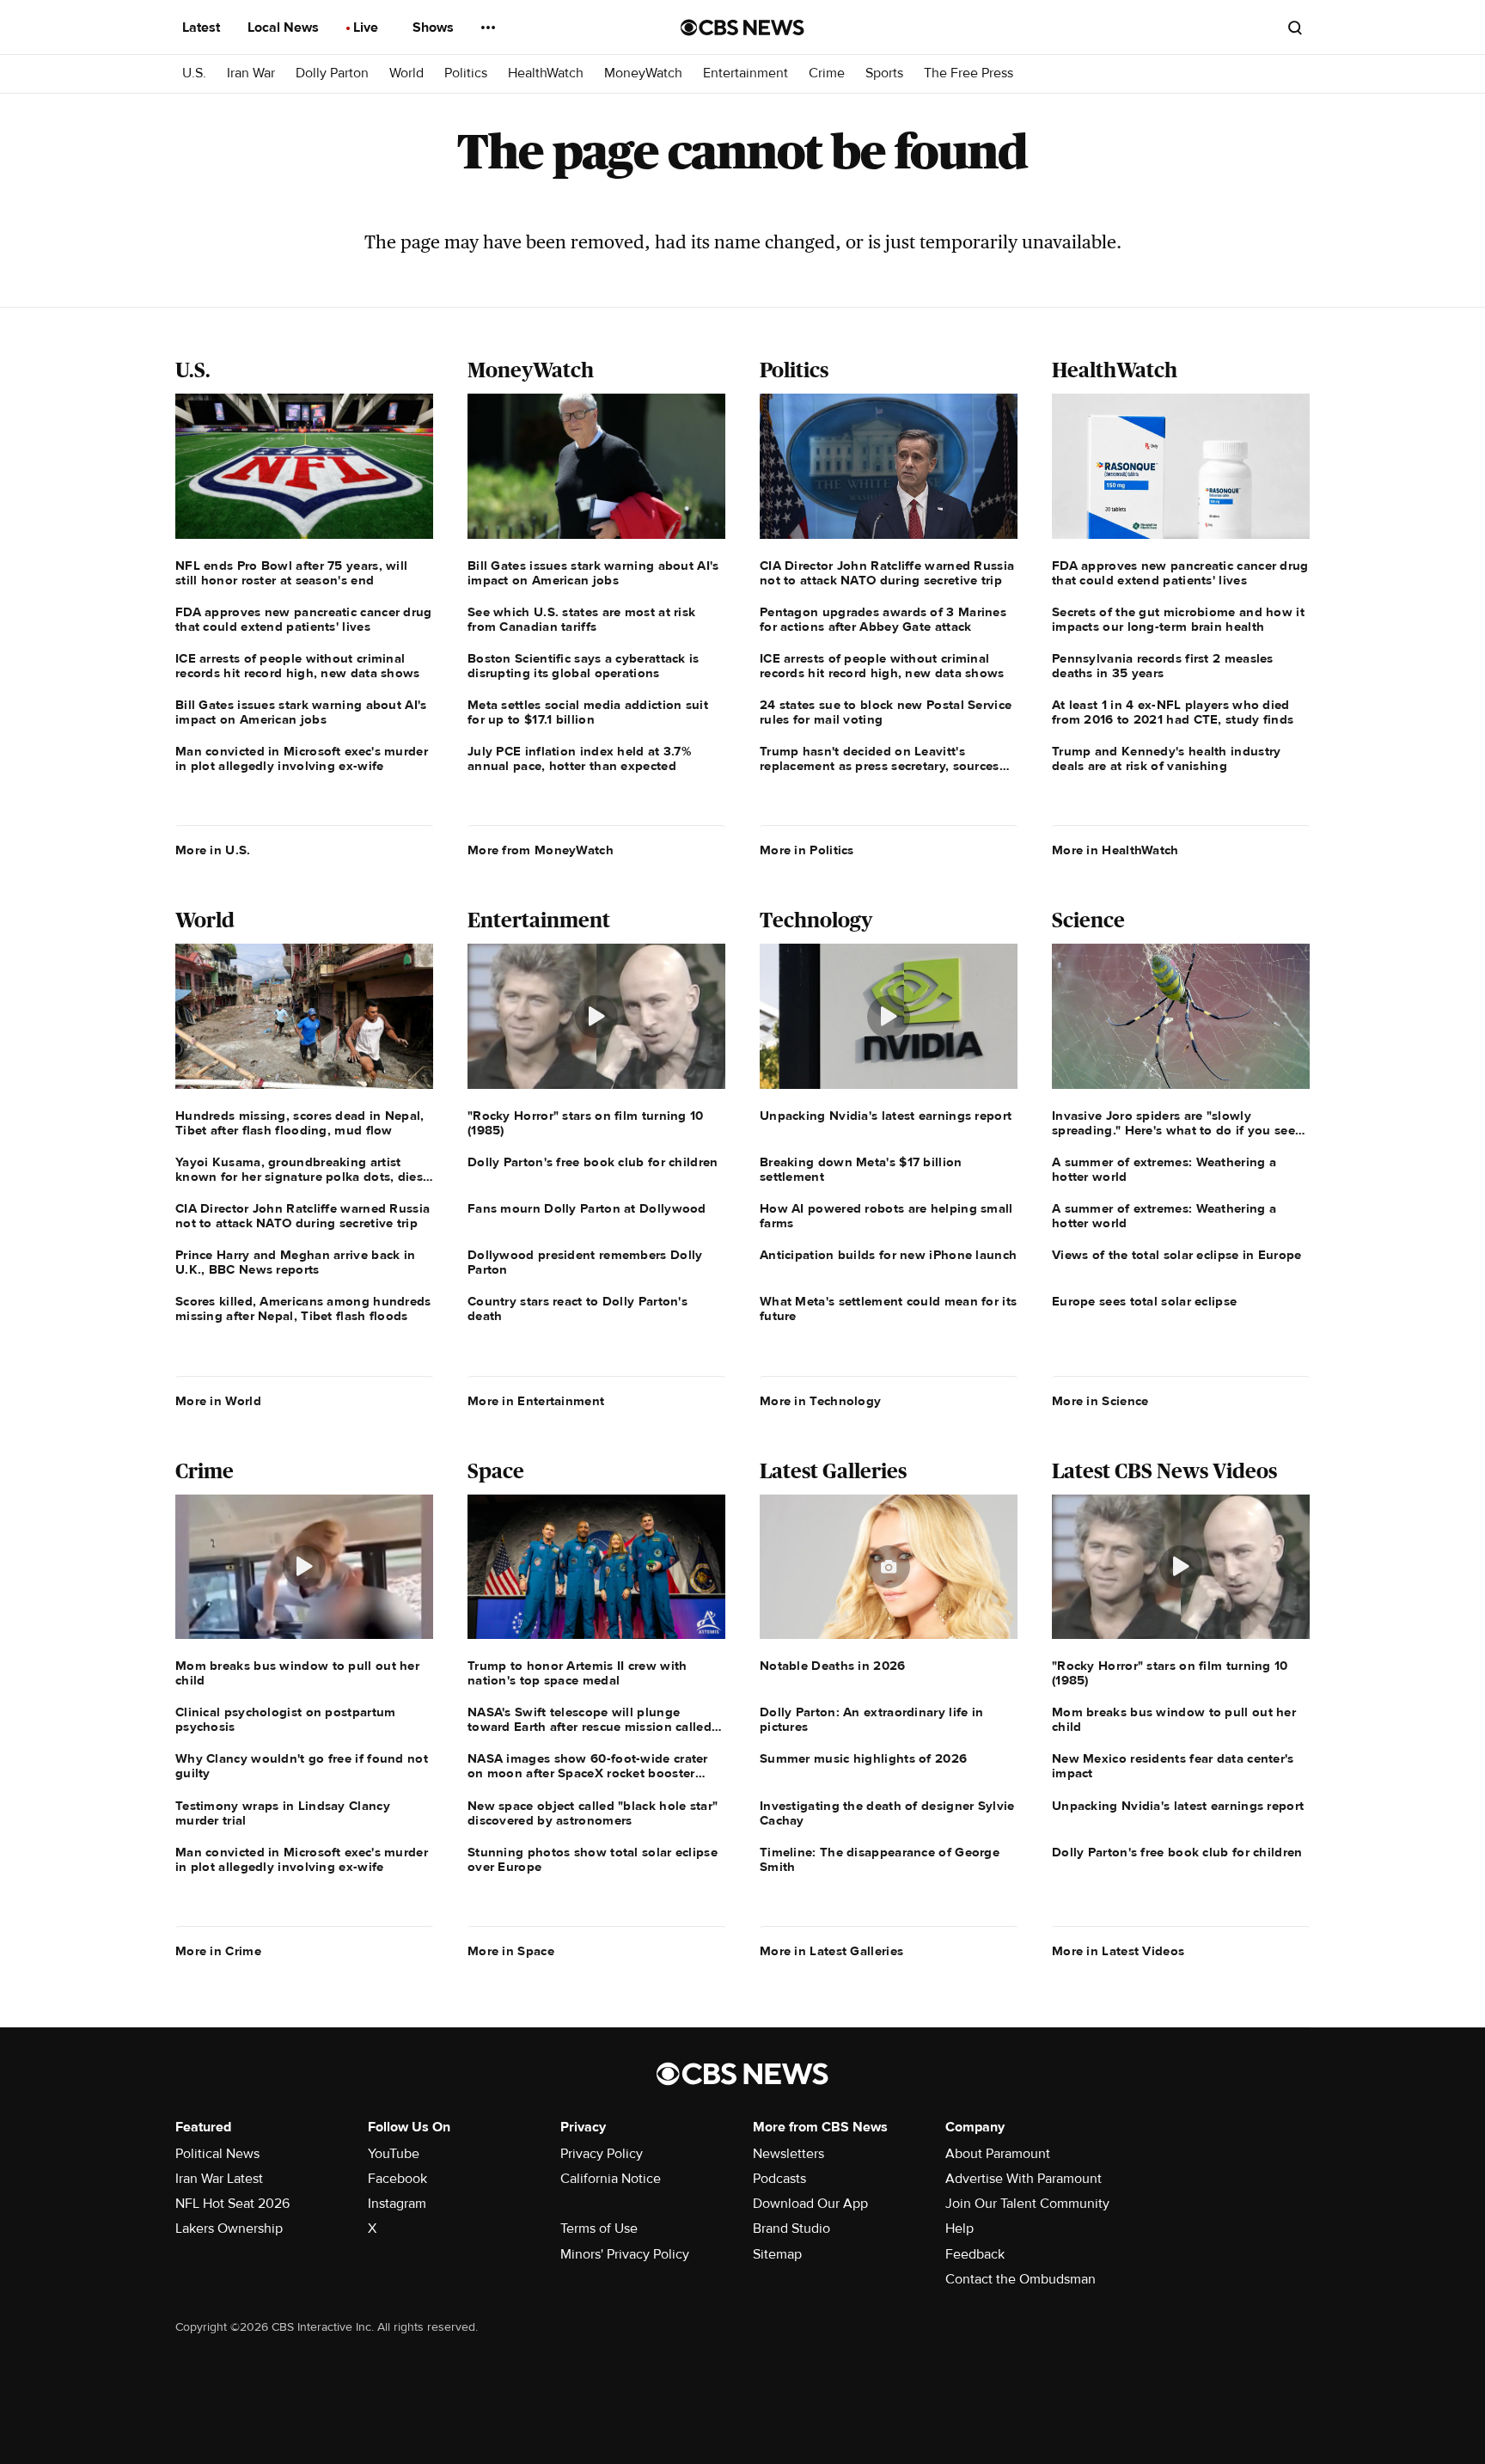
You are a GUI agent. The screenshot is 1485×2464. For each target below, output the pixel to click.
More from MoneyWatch (541, 850)
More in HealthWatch (1115, 850)
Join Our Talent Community (1027, 2204)
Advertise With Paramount (1024, 2179)
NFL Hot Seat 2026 (232, 2204)
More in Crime (218, 1951)
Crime (827, 73)
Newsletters (788, 2154)
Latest (203, 28)
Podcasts (779, 2179)
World (406, 73)
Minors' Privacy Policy (625, 2254)
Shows (435, 28)
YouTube (394, 2154)
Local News (285, 28)
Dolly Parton (332, 73)
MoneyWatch (643, 73)
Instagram (397, 2204)
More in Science (1100, 1401)
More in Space (511, 1951)
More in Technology (820, 1401)
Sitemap (777, 2254)
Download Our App (810, 2204)
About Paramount (998, 2154)
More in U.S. (213, 850)
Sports (884, 73)
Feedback (975, 2254)
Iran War (251, 73)
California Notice (611, 2179)
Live (367, 28)
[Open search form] (1295, 28)
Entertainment (746, 73)
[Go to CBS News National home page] (742, 28)
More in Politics (807, 850)
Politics (466, 73)
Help (959, 2229)
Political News (217, 2154)
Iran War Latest (219, 2179)
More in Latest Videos (1118, 1951)
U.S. (194, 73)
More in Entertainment (536, 1401)
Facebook (397, 2179)
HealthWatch (546, 73)
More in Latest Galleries (831, 1951)
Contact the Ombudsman (1021, 2279)
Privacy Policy (602, 2154)
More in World (218, 1401)
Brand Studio (791, 2229)
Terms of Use (599, 2229)
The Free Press (969, 73)
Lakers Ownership (229, 2229)
